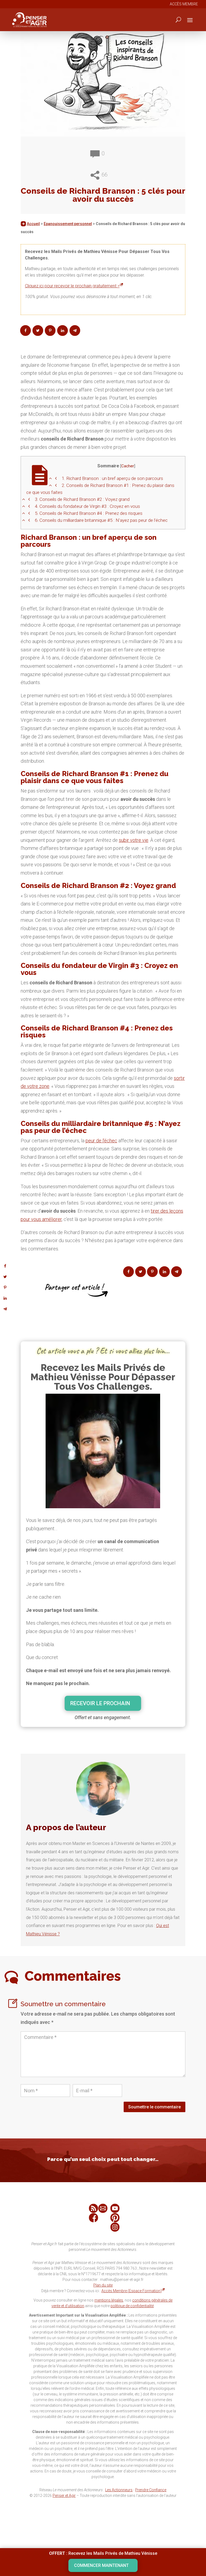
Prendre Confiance (151, 2490)
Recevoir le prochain (100, 1703)
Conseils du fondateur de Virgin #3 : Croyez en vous (87, 506)
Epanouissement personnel (68, 224)
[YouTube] (115, 2208)
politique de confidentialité (132, 2306)
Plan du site (103, 2285)
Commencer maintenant (101, 2565)
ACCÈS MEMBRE (184, 4)
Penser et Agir (64, 2496)
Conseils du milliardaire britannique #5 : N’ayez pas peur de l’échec (101, 520)
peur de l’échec (101, 1141)
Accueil (33, 224)
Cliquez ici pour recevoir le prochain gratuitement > (72, 286)
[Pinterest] (115, 2218)
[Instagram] (115, 2227)
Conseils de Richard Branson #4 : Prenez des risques (89, 513)
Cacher (128, 466)
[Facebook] (93, 2218)
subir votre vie (134, 840)
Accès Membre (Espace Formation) (132, 2291)
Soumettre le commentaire (154, 2107)
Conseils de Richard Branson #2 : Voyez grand (82, 499)
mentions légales (109, 2300)
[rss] (93, 2208)
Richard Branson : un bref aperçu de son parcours (112, 478)
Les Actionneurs (119, 2490)
